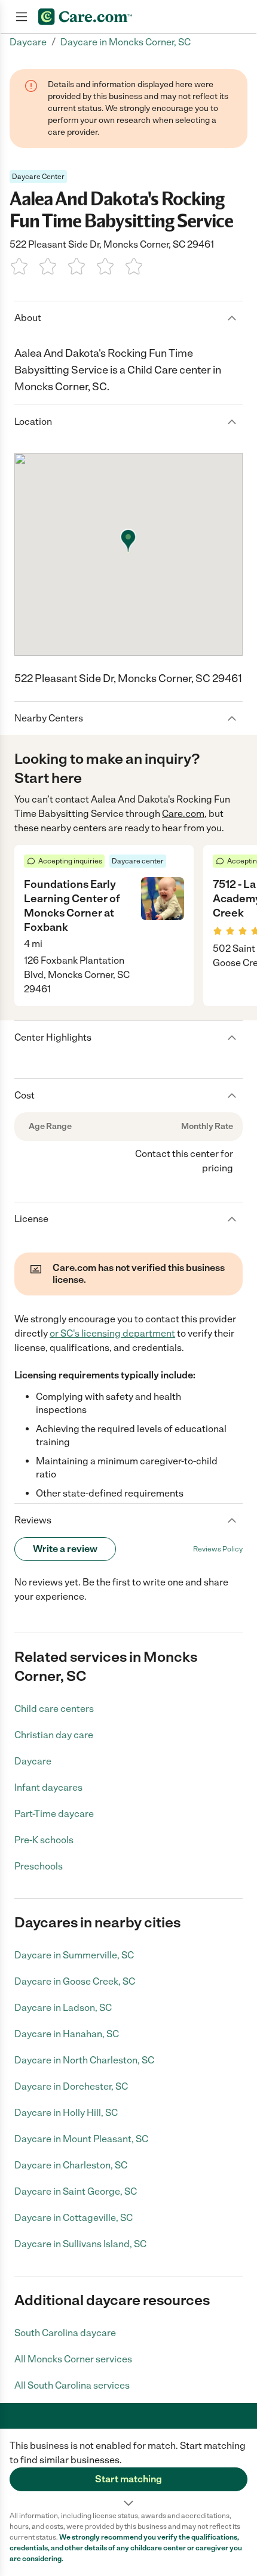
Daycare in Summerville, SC (74, 1955)
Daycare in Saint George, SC (76, 2191)
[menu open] (22, 17)
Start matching (128, 2479)
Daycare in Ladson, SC (63, 2008)
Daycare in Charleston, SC (71, 2165)
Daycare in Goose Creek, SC (75, 1981)
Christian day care (54, 1735)
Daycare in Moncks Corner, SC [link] (126, 42)
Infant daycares (48, 1787)
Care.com (183, 814)
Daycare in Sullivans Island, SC (80, 2244)
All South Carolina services (72, 2385)
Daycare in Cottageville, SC (74, 2218)
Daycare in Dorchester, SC (71, 2086)
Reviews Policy (218, 1549)
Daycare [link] (28, 42)
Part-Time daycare (54, 1814)
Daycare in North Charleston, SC (84, 2060)
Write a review (65, 1549)
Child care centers (54, 1709)
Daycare (33, 1761)
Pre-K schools (44, 1840)
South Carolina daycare (65, 2333)
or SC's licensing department (112, 1333)
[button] (128, 2470)
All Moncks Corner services (73, 2359)
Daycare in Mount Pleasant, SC (81, 2139)
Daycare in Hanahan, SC (67, 2034)
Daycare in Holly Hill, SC (66, 2113)
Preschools (39, 1866)
